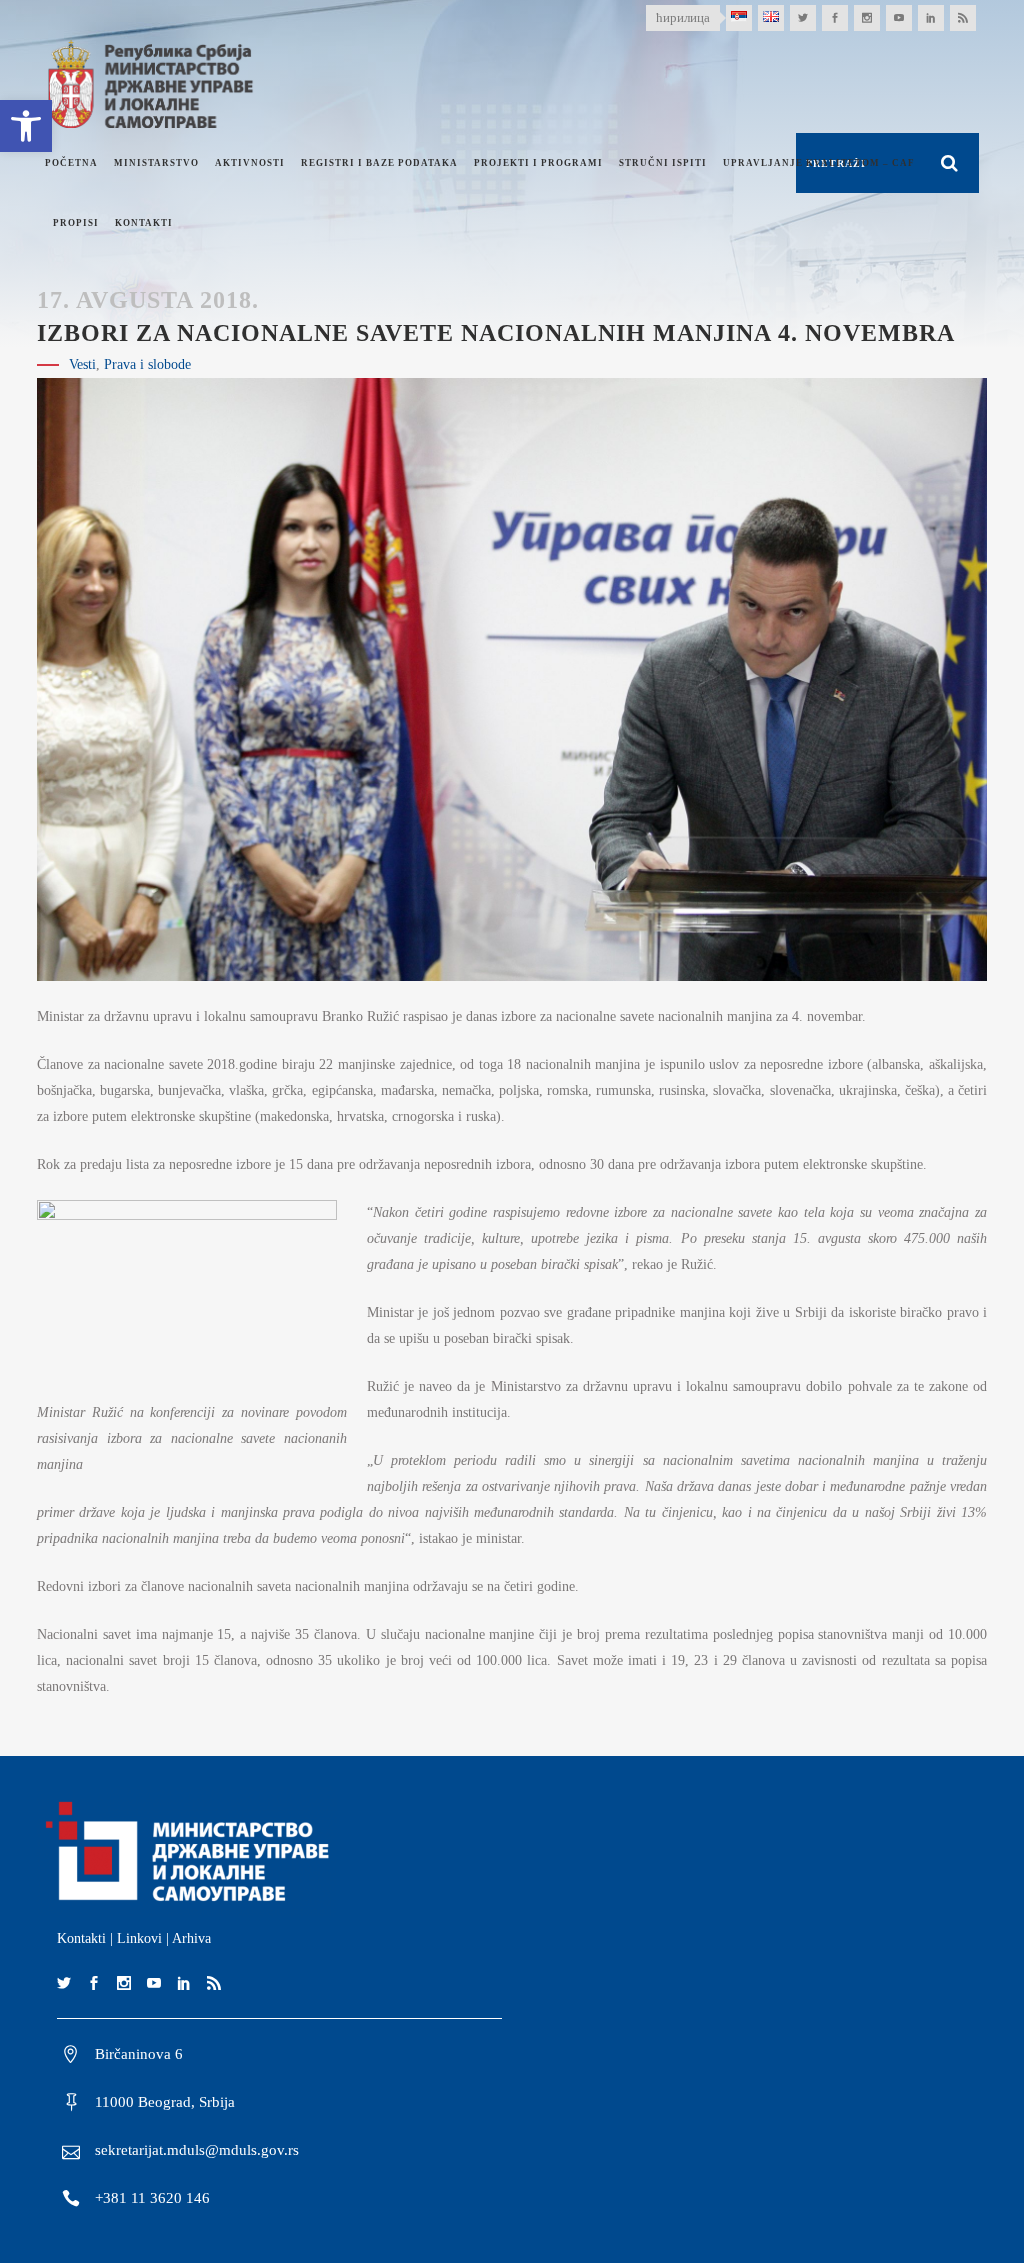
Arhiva (191, 1938)
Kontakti (81, 1938)
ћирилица (683, 17)
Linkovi (139, 1938)
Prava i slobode (147, 364)
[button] (26, 126)
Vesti (82, 364)
